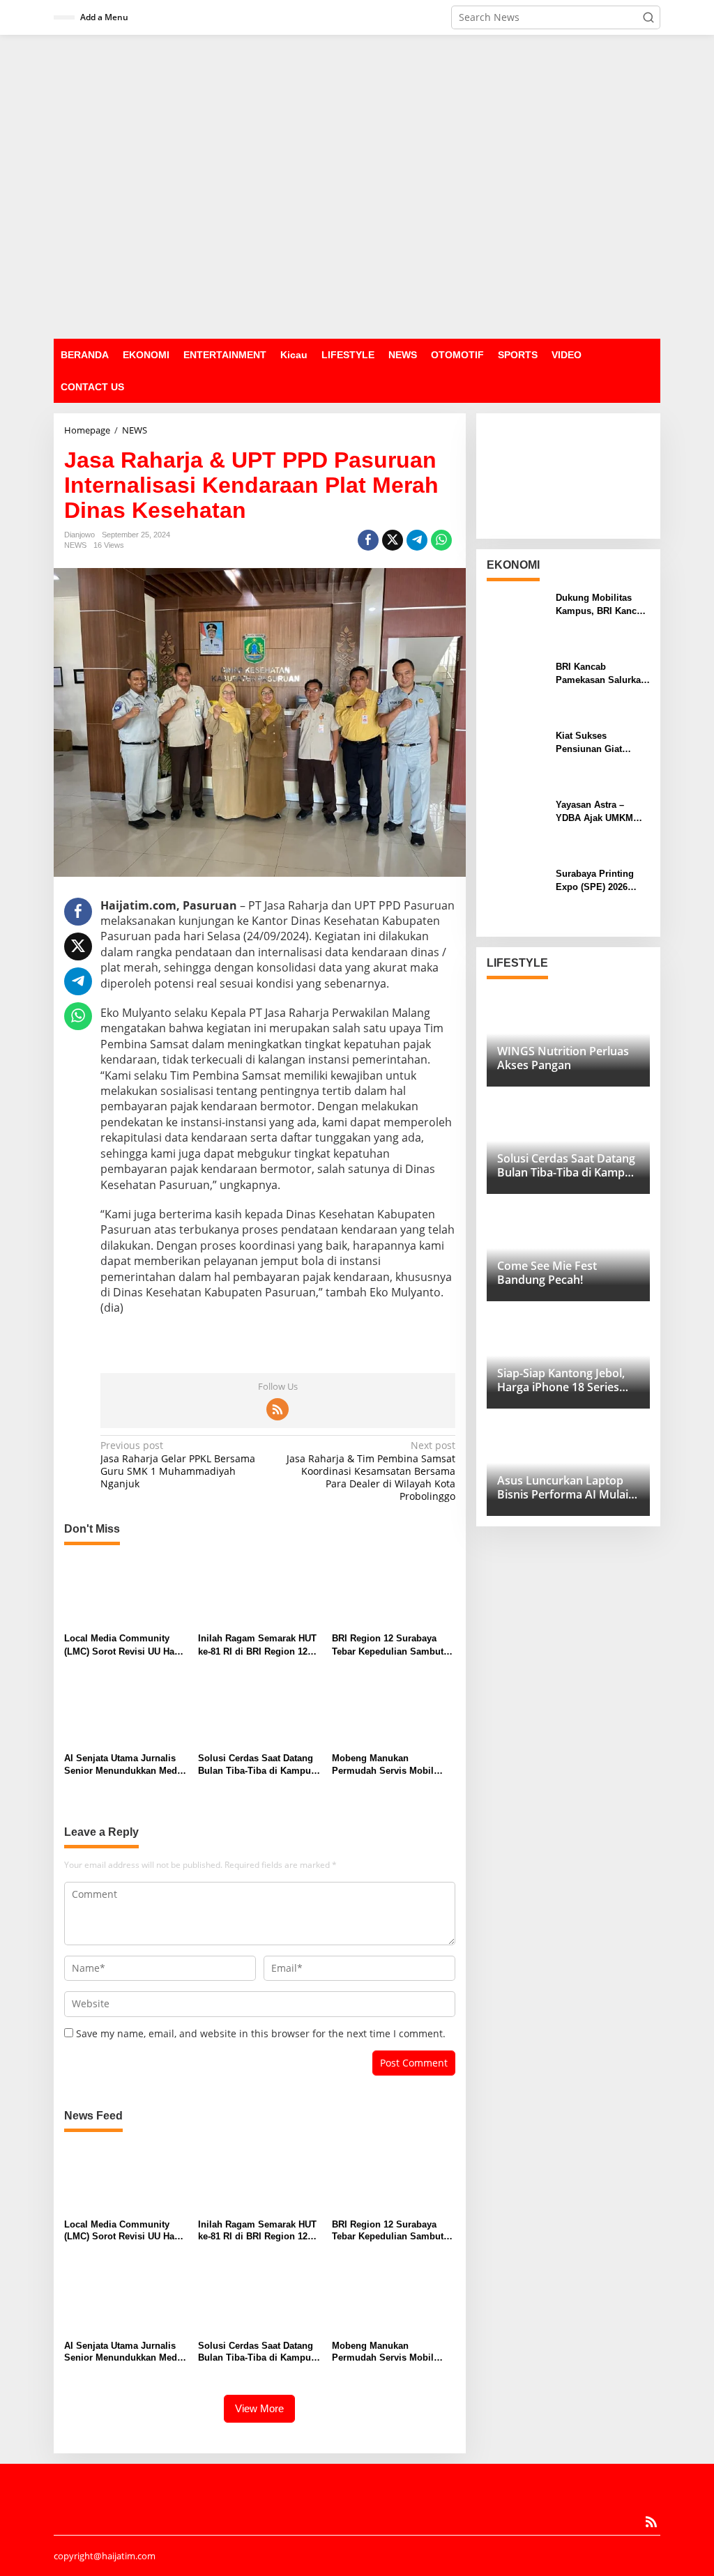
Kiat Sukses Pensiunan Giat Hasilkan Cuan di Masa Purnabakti (592, 743)
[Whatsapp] (441, 540)
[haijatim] (357, 186)
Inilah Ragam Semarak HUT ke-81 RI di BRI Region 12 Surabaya (257, 1645)
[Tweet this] (393, 540)
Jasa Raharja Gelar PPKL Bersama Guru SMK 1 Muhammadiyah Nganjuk (178, 1465)
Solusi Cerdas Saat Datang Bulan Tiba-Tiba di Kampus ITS (257, 1765)
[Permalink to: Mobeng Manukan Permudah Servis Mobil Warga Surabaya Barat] (394, 1711)
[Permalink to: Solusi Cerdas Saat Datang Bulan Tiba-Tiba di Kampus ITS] (260, 1711)
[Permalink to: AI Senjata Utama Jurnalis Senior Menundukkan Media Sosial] (126, 1711)
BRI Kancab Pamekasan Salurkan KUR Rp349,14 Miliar (601, 674)
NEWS (75, 545)
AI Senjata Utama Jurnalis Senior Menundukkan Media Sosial (124, 1765)
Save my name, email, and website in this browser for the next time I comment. (261, 2033)
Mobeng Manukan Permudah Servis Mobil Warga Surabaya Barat (383, 1765)
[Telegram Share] (417, 540)
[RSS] (278, 1409)
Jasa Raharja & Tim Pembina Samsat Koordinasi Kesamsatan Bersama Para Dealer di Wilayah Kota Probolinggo (371, 1471)
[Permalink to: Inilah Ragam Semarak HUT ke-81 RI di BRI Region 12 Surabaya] (260, 1591)
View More (259, 2408)
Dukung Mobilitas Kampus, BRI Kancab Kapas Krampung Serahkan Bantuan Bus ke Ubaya (601, 605)
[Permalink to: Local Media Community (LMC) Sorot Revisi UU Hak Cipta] (126, 1591)
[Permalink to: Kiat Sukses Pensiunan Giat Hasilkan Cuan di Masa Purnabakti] (516, 758)
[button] (648, 17)
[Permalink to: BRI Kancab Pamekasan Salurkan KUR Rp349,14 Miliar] (516, 689)
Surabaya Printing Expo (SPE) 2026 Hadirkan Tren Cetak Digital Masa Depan (599, 881)
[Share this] (368, 540)
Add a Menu (104, 17)
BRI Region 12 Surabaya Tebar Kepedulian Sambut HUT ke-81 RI (388, 1645)
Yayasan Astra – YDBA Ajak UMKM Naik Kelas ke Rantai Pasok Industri (600, 812)
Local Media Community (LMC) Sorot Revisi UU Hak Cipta (122, 1645)
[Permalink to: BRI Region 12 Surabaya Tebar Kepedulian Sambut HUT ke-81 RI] (394, 1591)
